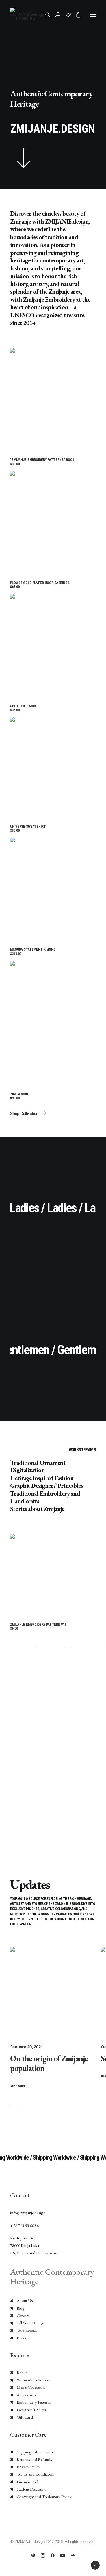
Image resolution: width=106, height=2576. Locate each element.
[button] (93, 15)
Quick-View (89, 355)
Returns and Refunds (34, 2459)
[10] (74, 1648)
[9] (67, 1648)
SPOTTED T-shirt (24, 708)
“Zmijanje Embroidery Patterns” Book (42, 462)
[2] (20, 1648)
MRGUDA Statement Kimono (33, 951)
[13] (94, 1648)
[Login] (55, 15)
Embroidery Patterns (34, 2402)
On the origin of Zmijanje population (49, 2063)
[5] (40, 1648)
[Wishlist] (66, 15)
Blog (21, 2308)
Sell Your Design (30, 2323)
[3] (27, 1648)
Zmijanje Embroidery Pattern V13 (38, 1627)
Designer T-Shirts (31, 2410)
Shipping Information (35, 2452)
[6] (47, 1648)
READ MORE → (20, 2086)
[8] (60, 1648)
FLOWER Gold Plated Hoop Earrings (40, 585)
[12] (88, 1648)
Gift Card (25, 2417)
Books (22, 2372)
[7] (54, 1648)
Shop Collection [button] (24, 1113)
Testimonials (27, 2330)
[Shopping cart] (76, 15)
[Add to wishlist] (89, 364)
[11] (81, 1648)
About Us (25, 2300)
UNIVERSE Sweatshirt (28, 829)
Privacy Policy (29, 2467)
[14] (101, 1648)
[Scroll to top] (95, 2565)
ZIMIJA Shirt (20, 1096)
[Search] (45, 15)
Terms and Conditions (35, 2474)
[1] (13, 1648)
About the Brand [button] (25, 1725)
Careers (23, 2315)
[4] (33, 1648)
